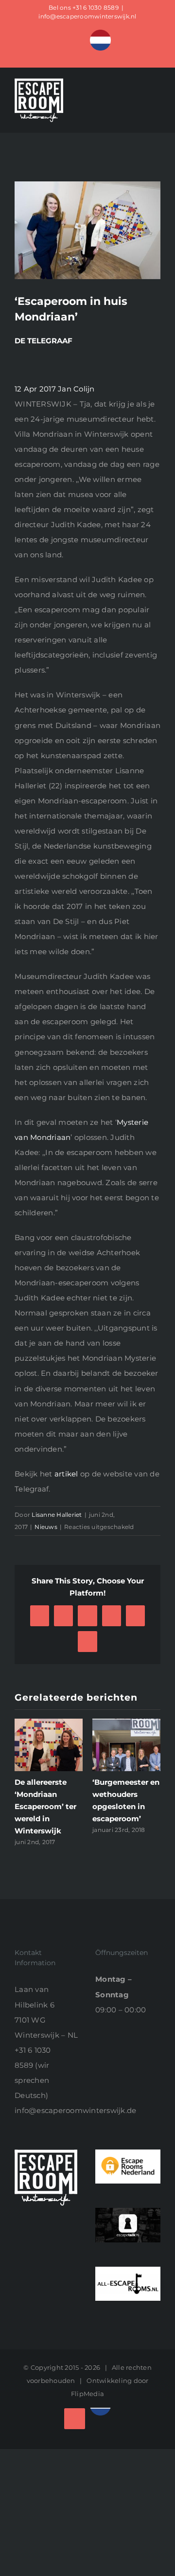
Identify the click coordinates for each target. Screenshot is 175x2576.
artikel (66, 1474)
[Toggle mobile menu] (157, 110)
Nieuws (46, 1527)
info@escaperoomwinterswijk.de (75, 2098)
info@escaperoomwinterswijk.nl (87, 16)
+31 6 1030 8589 (96, 8)
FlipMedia (87, 2381)
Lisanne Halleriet (57, 1515)
